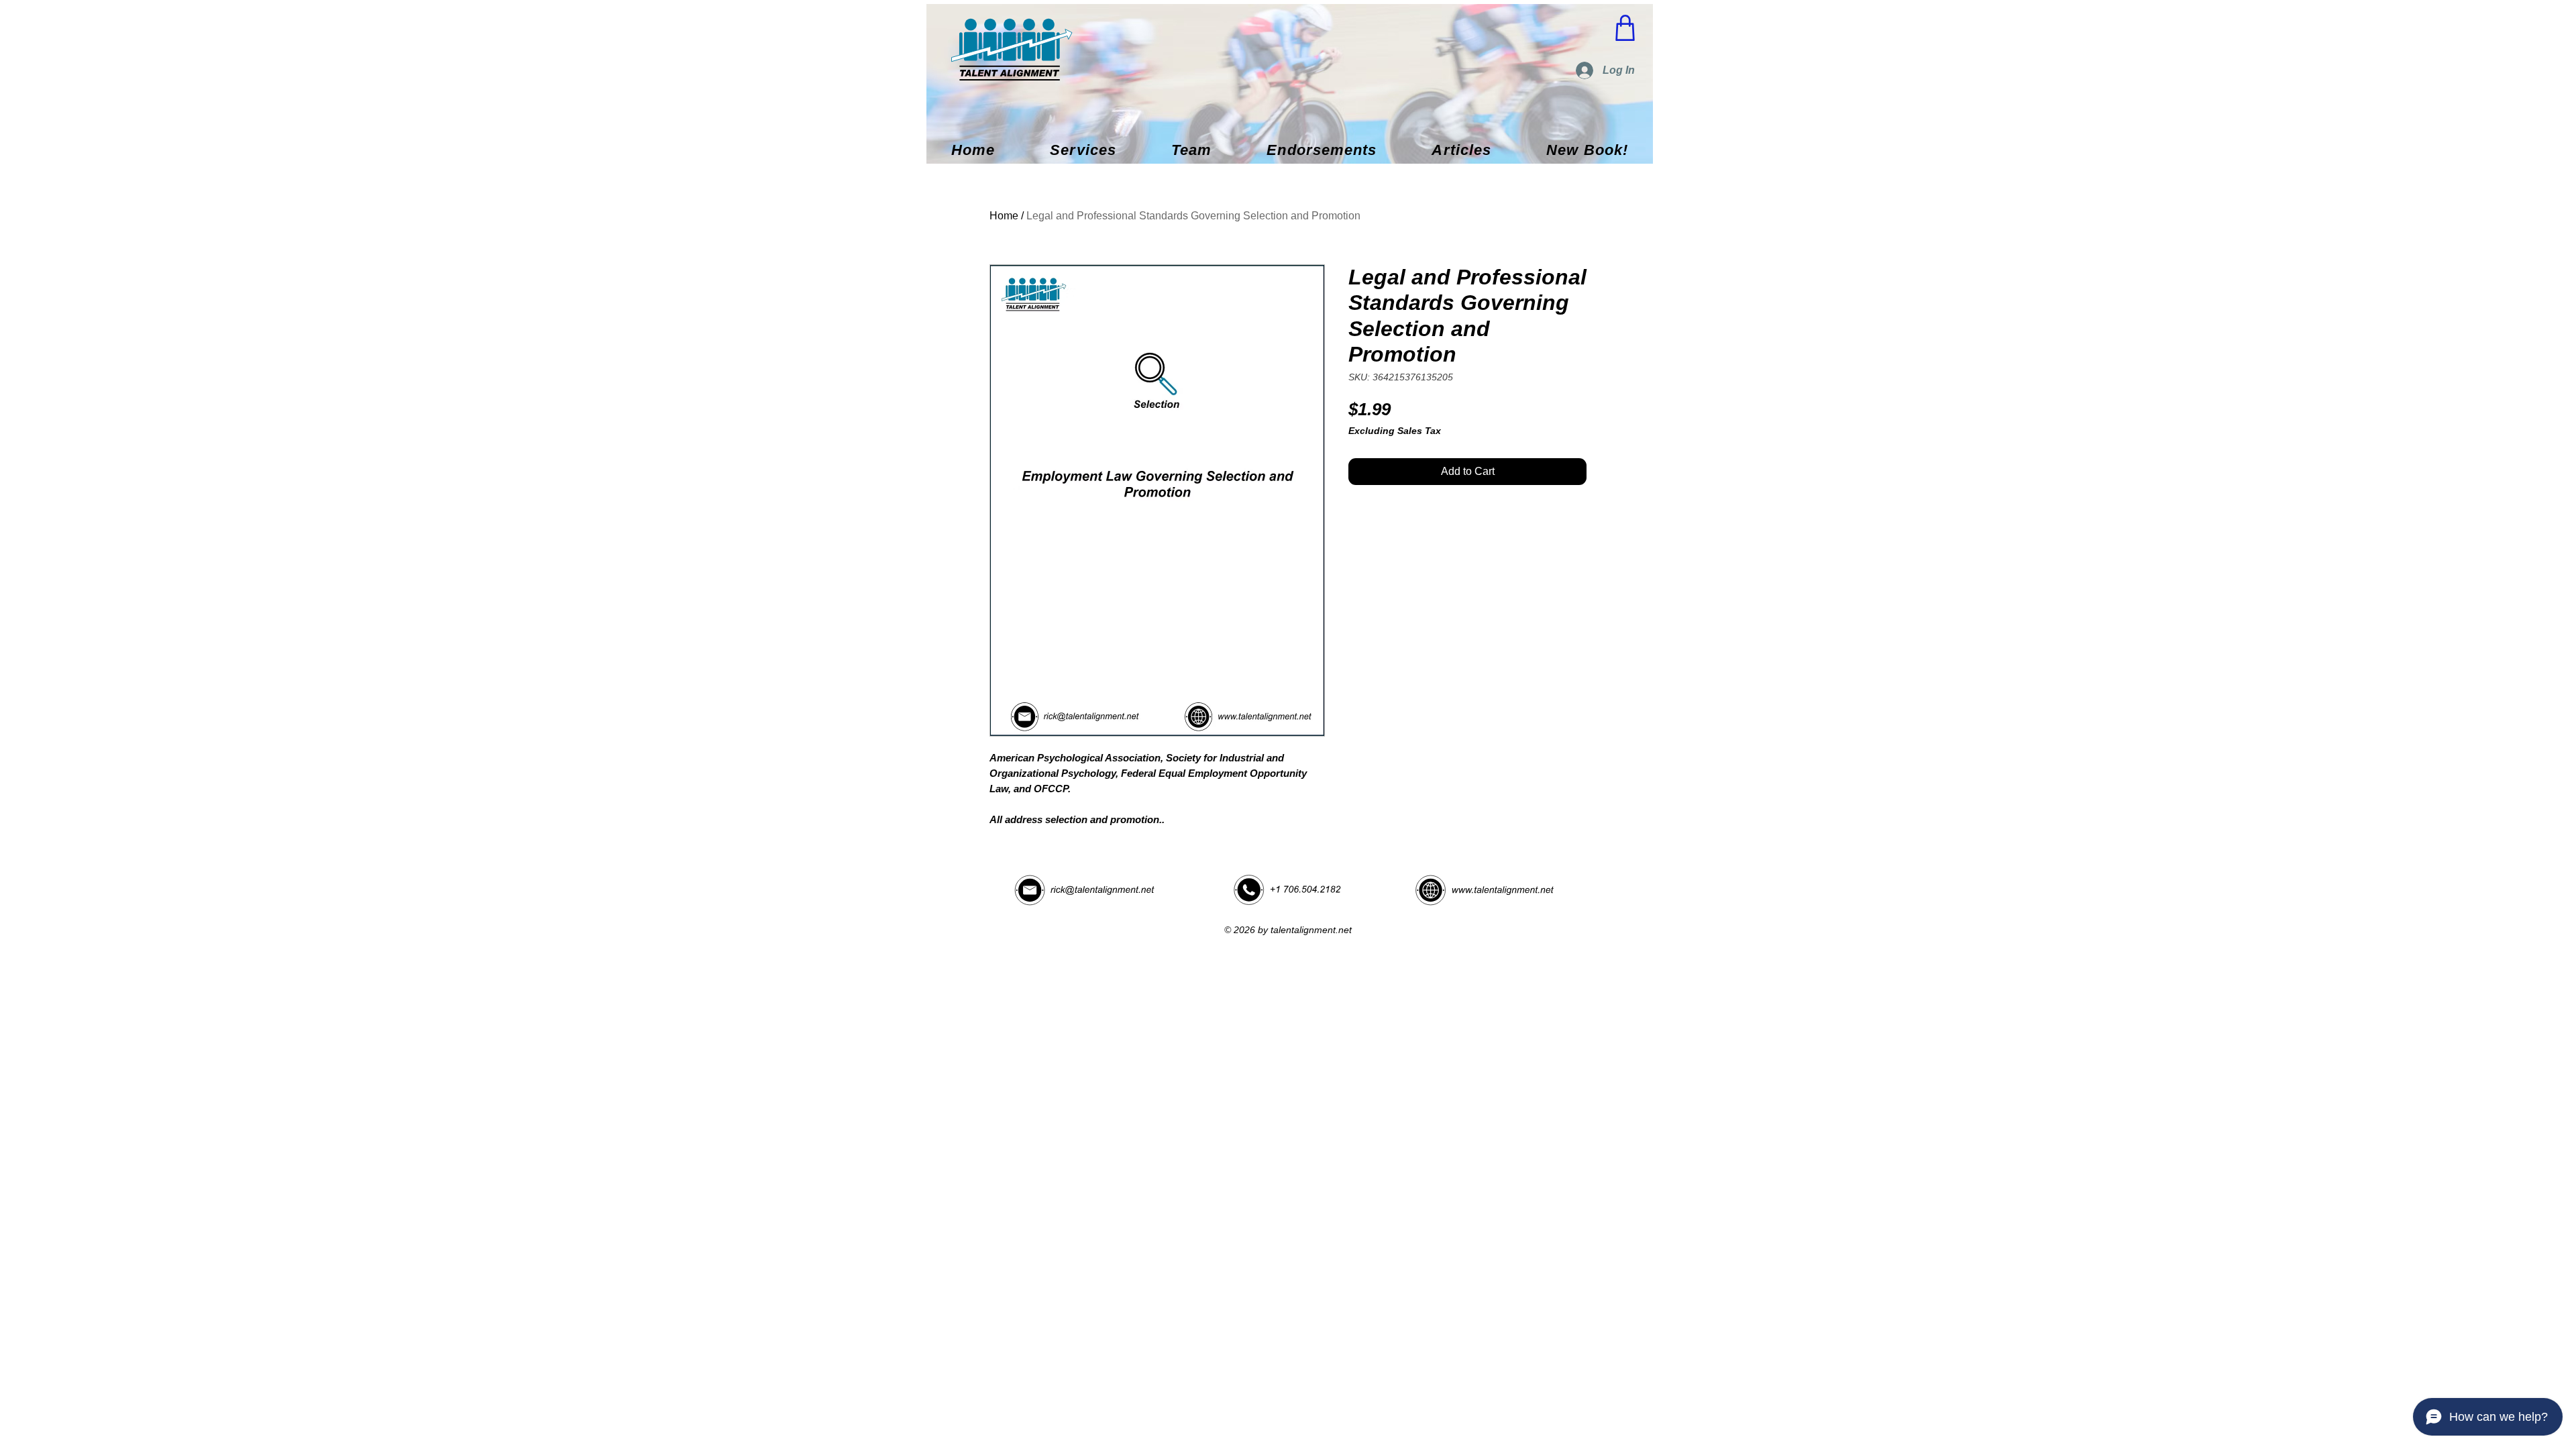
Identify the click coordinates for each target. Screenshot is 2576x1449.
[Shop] (1625, 28)
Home (1004, 216)
